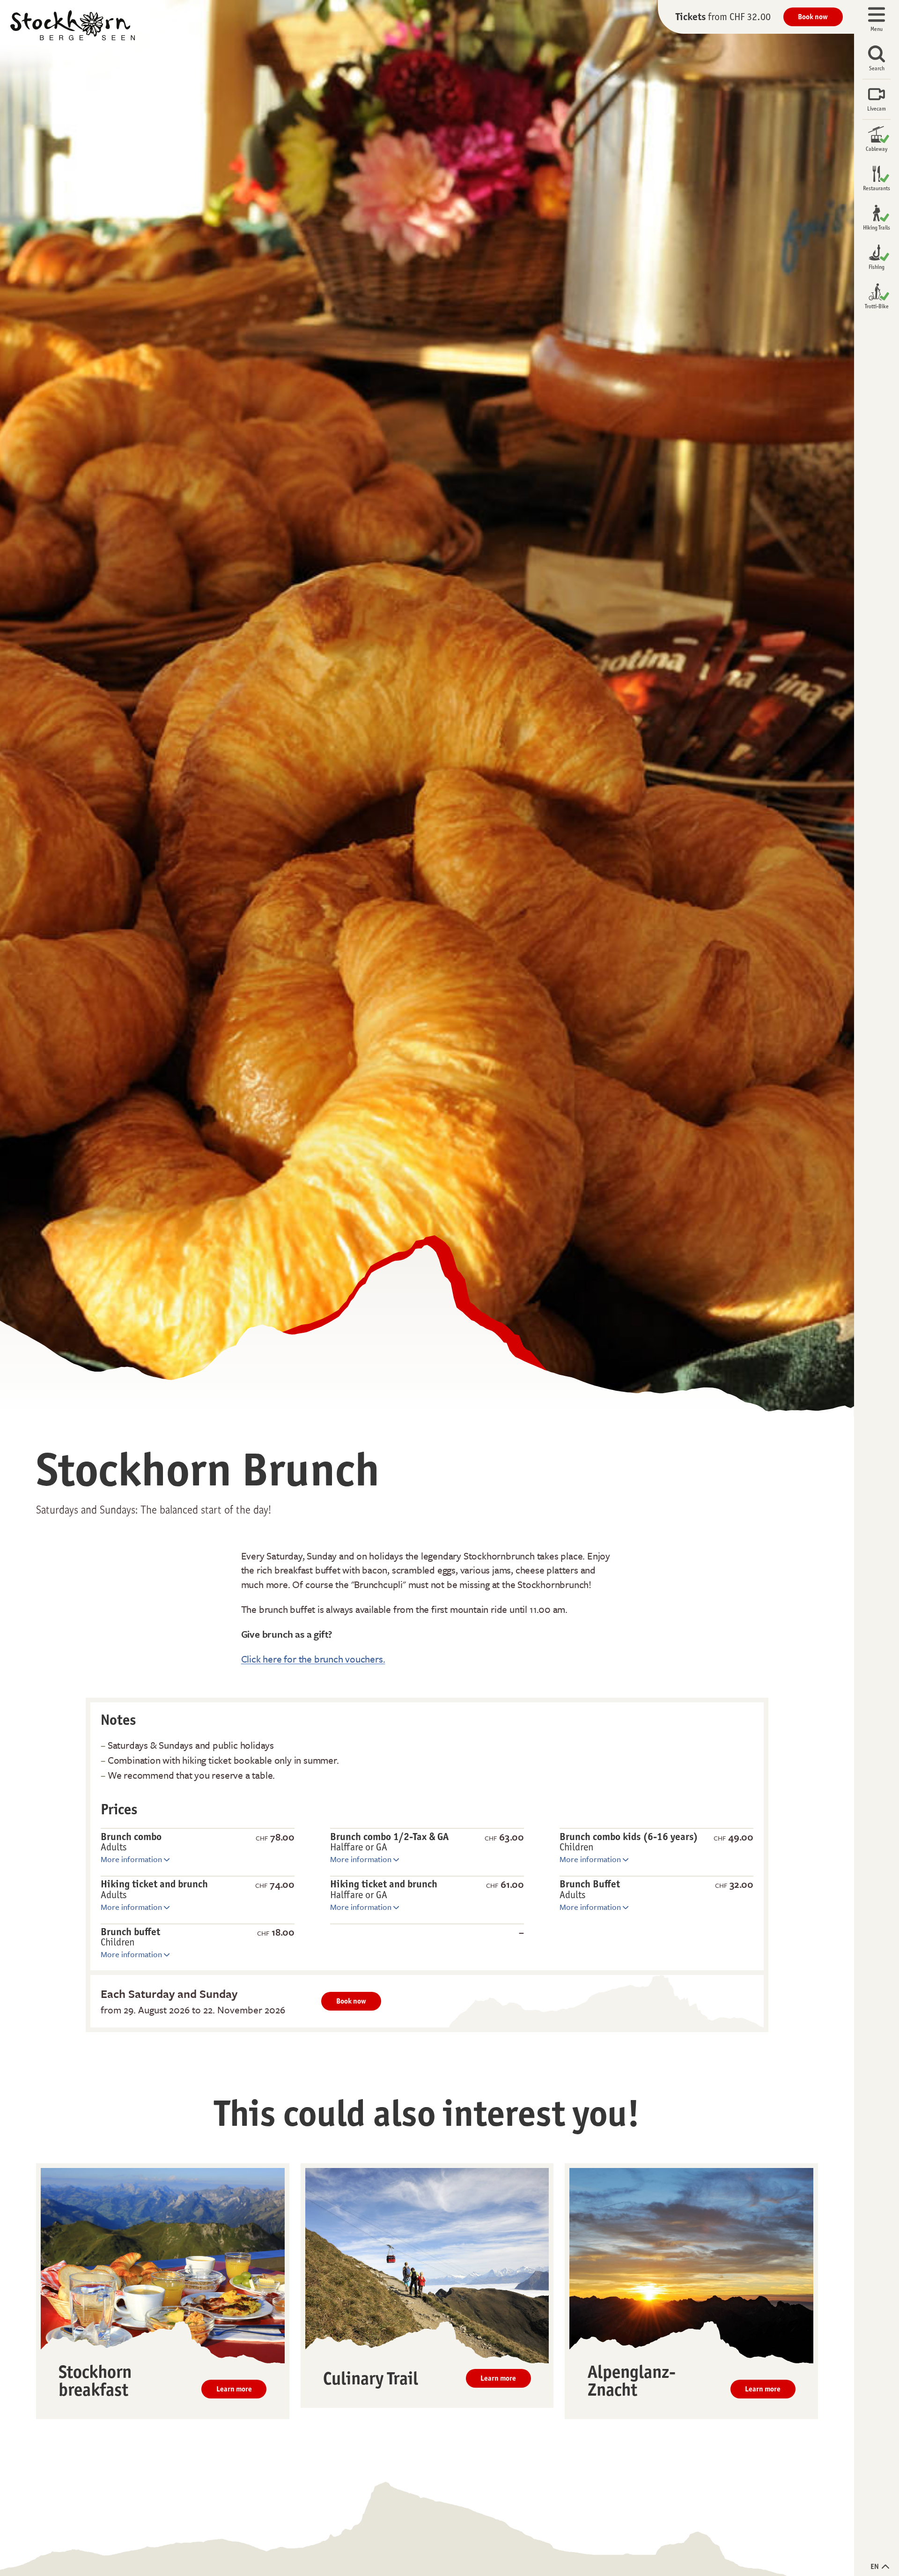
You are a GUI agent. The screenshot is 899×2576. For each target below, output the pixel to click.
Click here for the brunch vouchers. (313, 1659)
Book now (813, 17)
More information (132, 1859)
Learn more (234, 2389)
